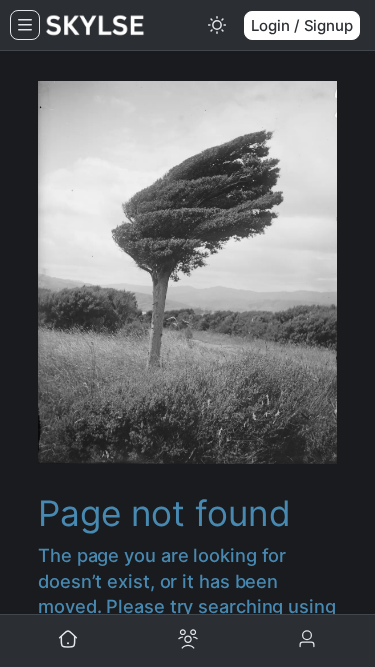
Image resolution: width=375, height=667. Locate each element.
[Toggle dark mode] (217, 25)
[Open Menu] (25, 25)
